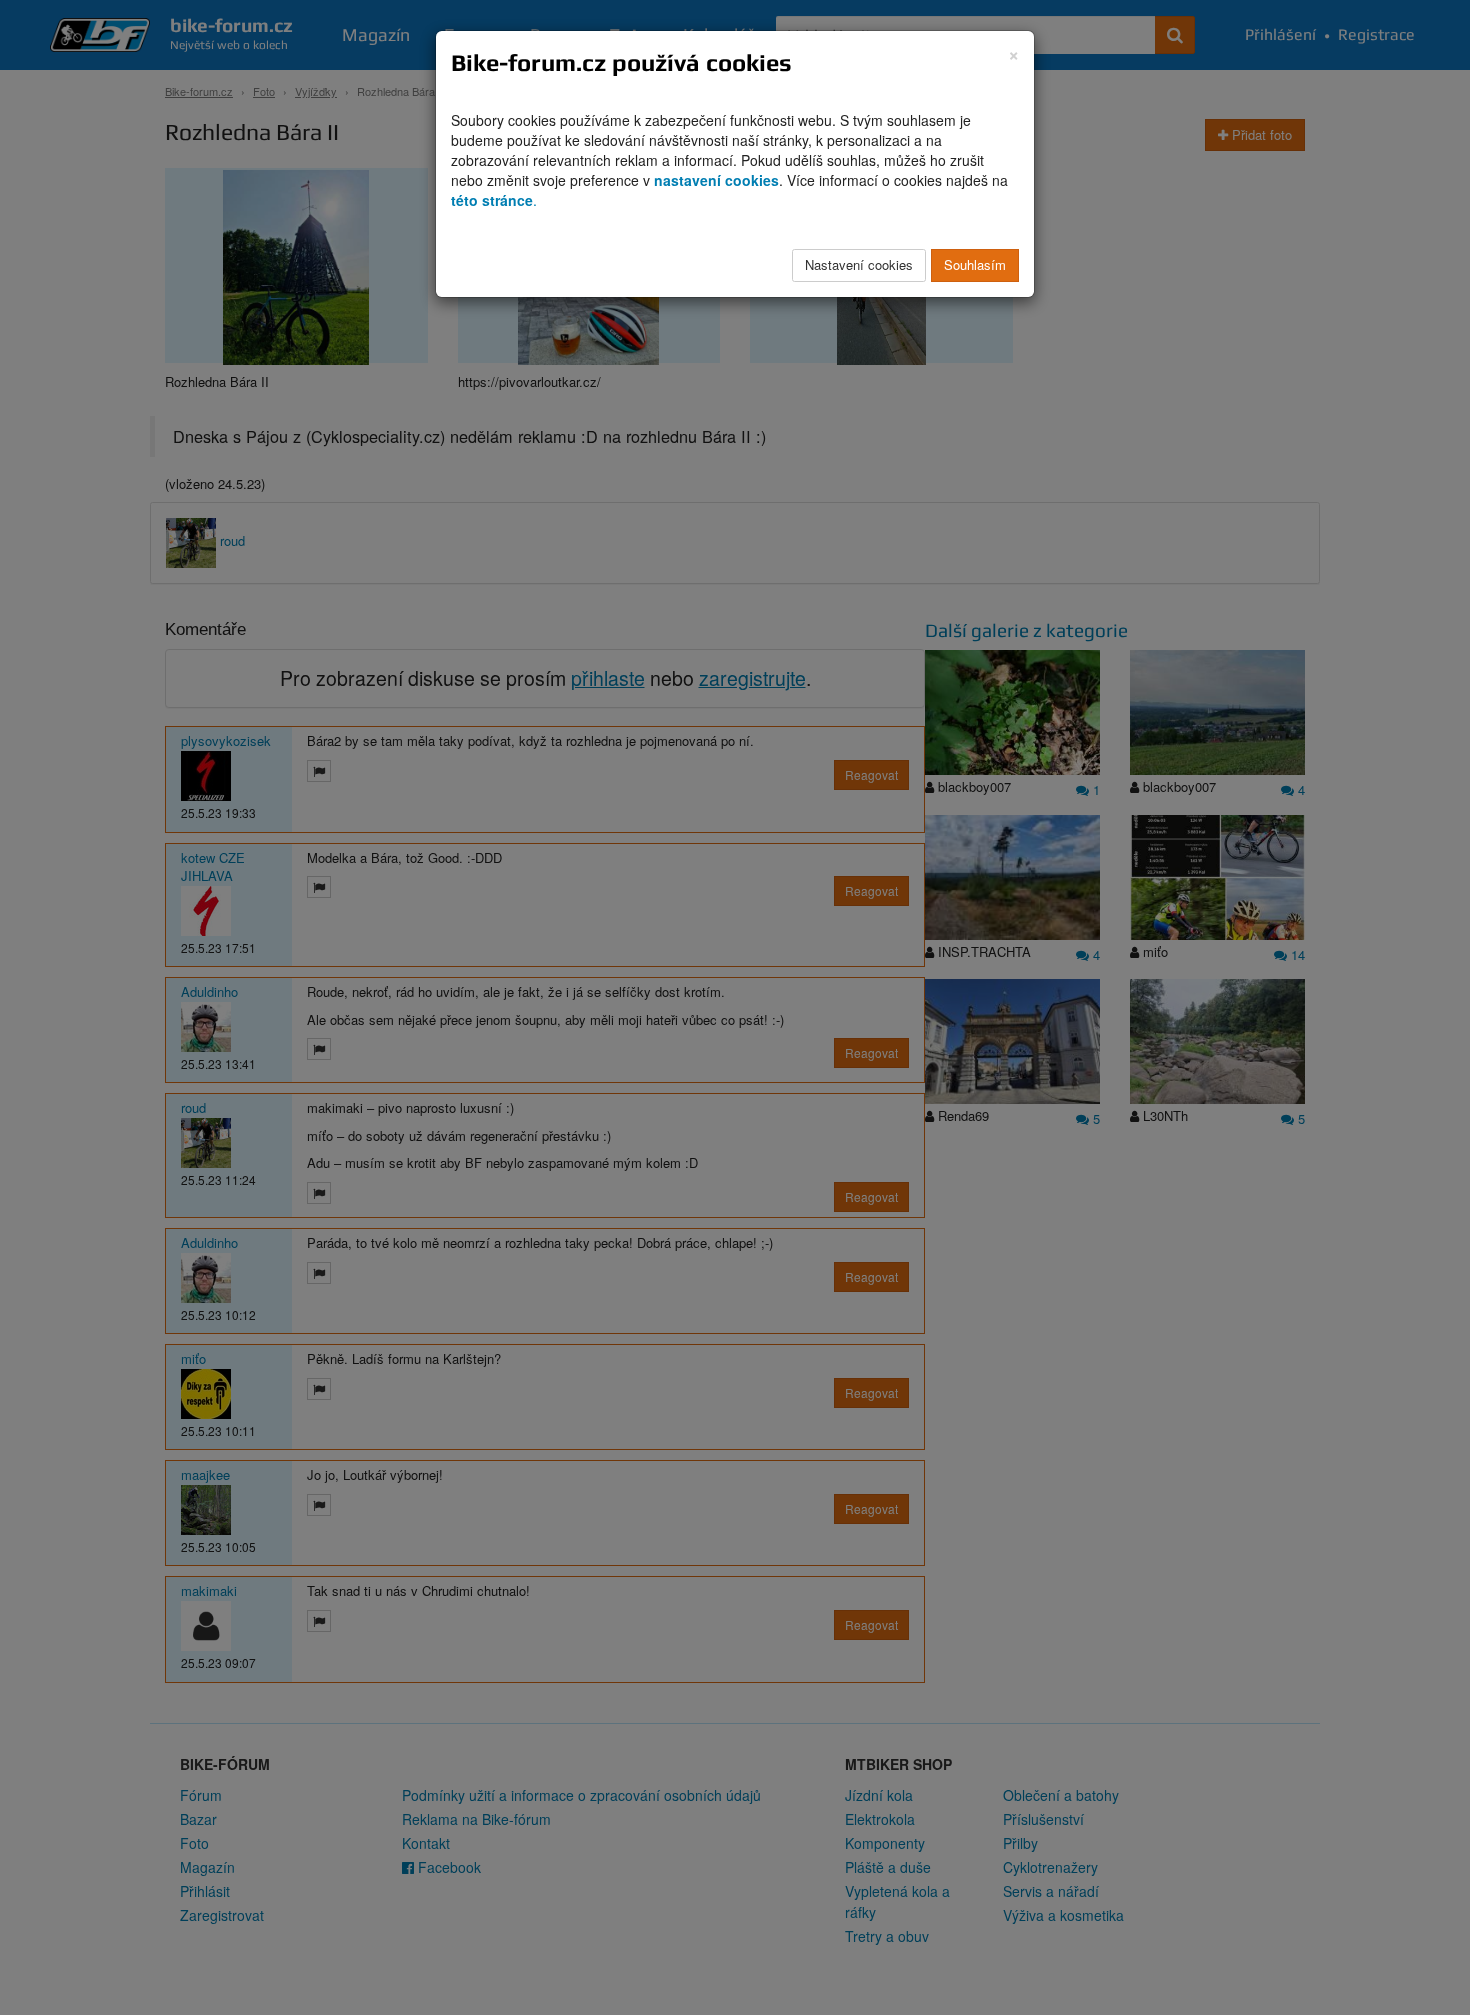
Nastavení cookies (859, 264)
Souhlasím (975, 264)
